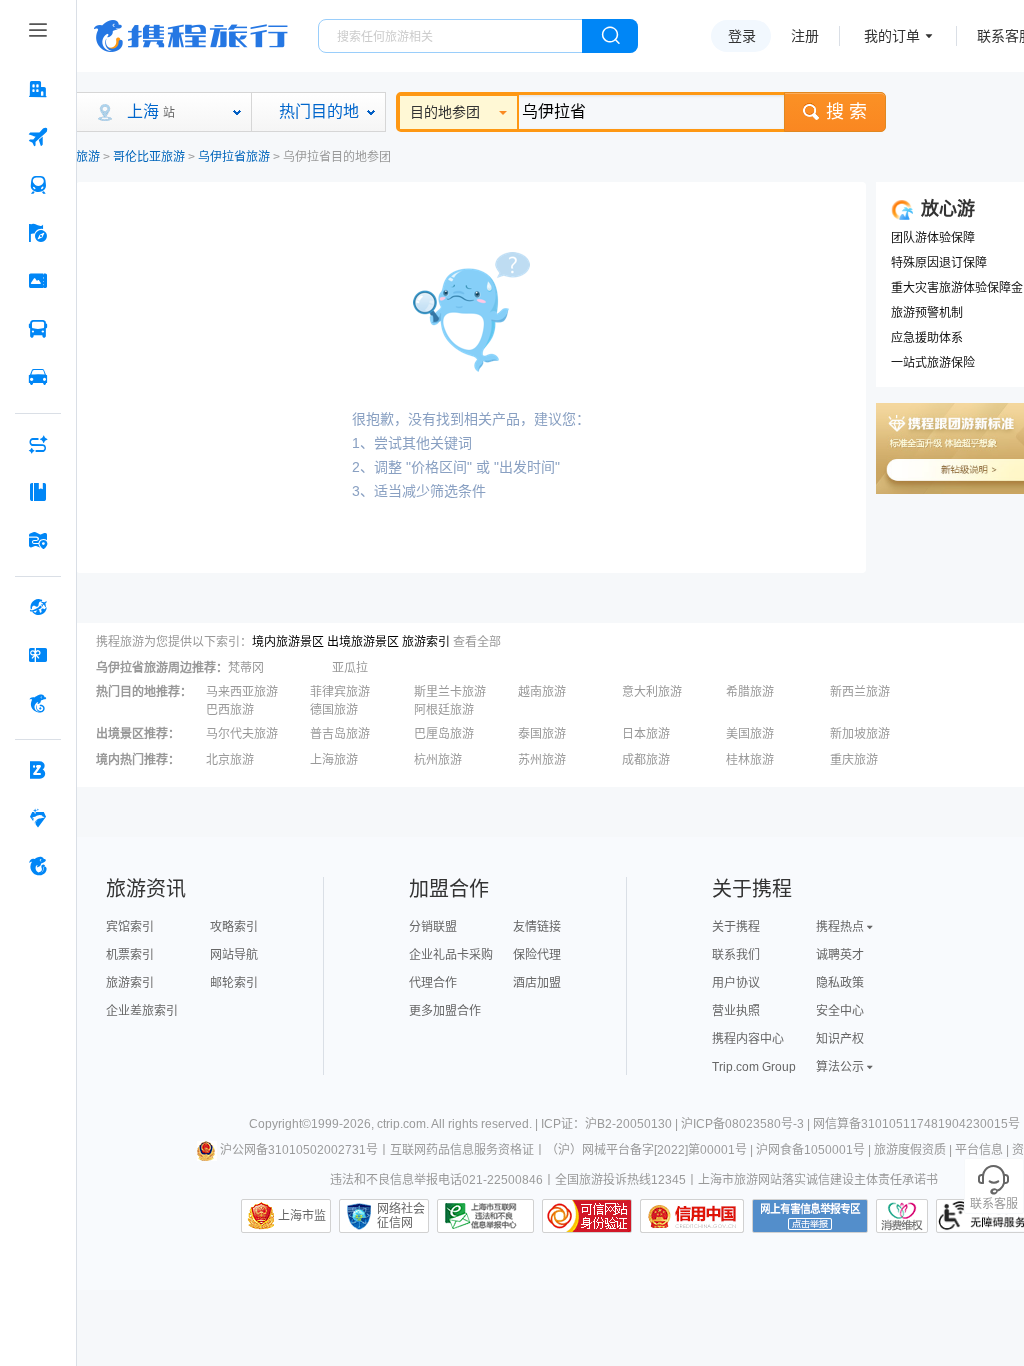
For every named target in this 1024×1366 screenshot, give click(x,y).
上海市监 (302, 1216)
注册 (805, 36)
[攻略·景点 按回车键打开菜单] (38, 492)
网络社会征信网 (401, 1216)
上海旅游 (334, 760)
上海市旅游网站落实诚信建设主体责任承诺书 (818, 1180)
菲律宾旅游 (340, 692)
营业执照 (736, 1011)
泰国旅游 (542, 734)
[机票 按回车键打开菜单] (38, 137)
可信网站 (587, 1216)
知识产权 (840, 1039)
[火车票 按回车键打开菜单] (38, 185)
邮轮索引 (234, 983)
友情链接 (537, 927)
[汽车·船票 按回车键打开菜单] (38, 329)
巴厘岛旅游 (444, 734)
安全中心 (840, 1011)
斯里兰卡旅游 (450, 692)
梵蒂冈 (246, 668)
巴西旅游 (230, 710)
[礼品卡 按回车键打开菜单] (38, 655)
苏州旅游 (542, 760)
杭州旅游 (438, 760)
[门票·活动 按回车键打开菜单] (38, 281)
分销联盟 (433, 927)
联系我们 (736, 955)
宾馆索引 (130, 927)
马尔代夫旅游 (242, 734)
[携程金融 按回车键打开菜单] (38, 703)
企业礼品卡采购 (451, 955)
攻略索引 (234, 927)
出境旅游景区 (363, 642)
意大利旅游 (652, 692)
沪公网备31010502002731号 (299, 1150)
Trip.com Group (754, 1067)
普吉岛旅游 (340, 734)
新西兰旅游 (860, 692)
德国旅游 (334, 710)
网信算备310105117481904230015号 (916, 1124)
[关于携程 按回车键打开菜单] (38, 866)
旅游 (88, 157)
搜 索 (846, 112)
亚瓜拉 (350, 668)
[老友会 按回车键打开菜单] (38, 818)
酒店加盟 (537, 983)
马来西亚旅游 (242, 692)
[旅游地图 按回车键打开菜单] (38, 540)
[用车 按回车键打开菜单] (38, 377)
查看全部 (477, 642)
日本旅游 (646, 734)
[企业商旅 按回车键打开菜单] (38, 770)
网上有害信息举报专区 (810, 1216)
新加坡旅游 (860, 734)
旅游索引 (426, 642)
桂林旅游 (750, 760)
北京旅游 (230, 760)
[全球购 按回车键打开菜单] (38, 607)
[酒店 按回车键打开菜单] (38, 89)
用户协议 (736, 983)
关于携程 (736, 927)
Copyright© (280, 1124)
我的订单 (892, 36)
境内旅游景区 (288, 642)
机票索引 (130, 955)
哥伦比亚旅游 (149, 157)
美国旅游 (750, 734)
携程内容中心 (748, 1039)
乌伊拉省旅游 (234, 157)
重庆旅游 (854, 760)
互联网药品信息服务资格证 (462, 1150)
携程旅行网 (191, 36)
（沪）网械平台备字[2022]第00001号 (646, 1150)
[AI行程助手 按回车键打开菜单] (38, 444)
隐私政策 (840, 983)
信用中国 (692, 1216)
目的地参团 (445, 112)
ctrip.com (401, 1124)
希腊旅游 (750, 692)
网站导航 (234, 955)
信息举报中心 (485, 1216)
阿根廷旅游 (444, 710)
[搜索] (610, 36)
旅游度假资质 (910, 1150)
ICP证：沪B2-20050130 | (611, 1124)
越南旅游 (542, 692)
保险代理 (537, 955)
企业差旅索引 (142, 1011)
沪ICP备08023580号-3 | (747, 1124)
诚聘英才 (840, 955)
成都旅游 (646, 760)
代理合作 (433, 983)
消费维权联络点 (902, 1216)
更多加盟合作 (445, 1011)
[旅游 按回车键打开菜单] (38, 233)
